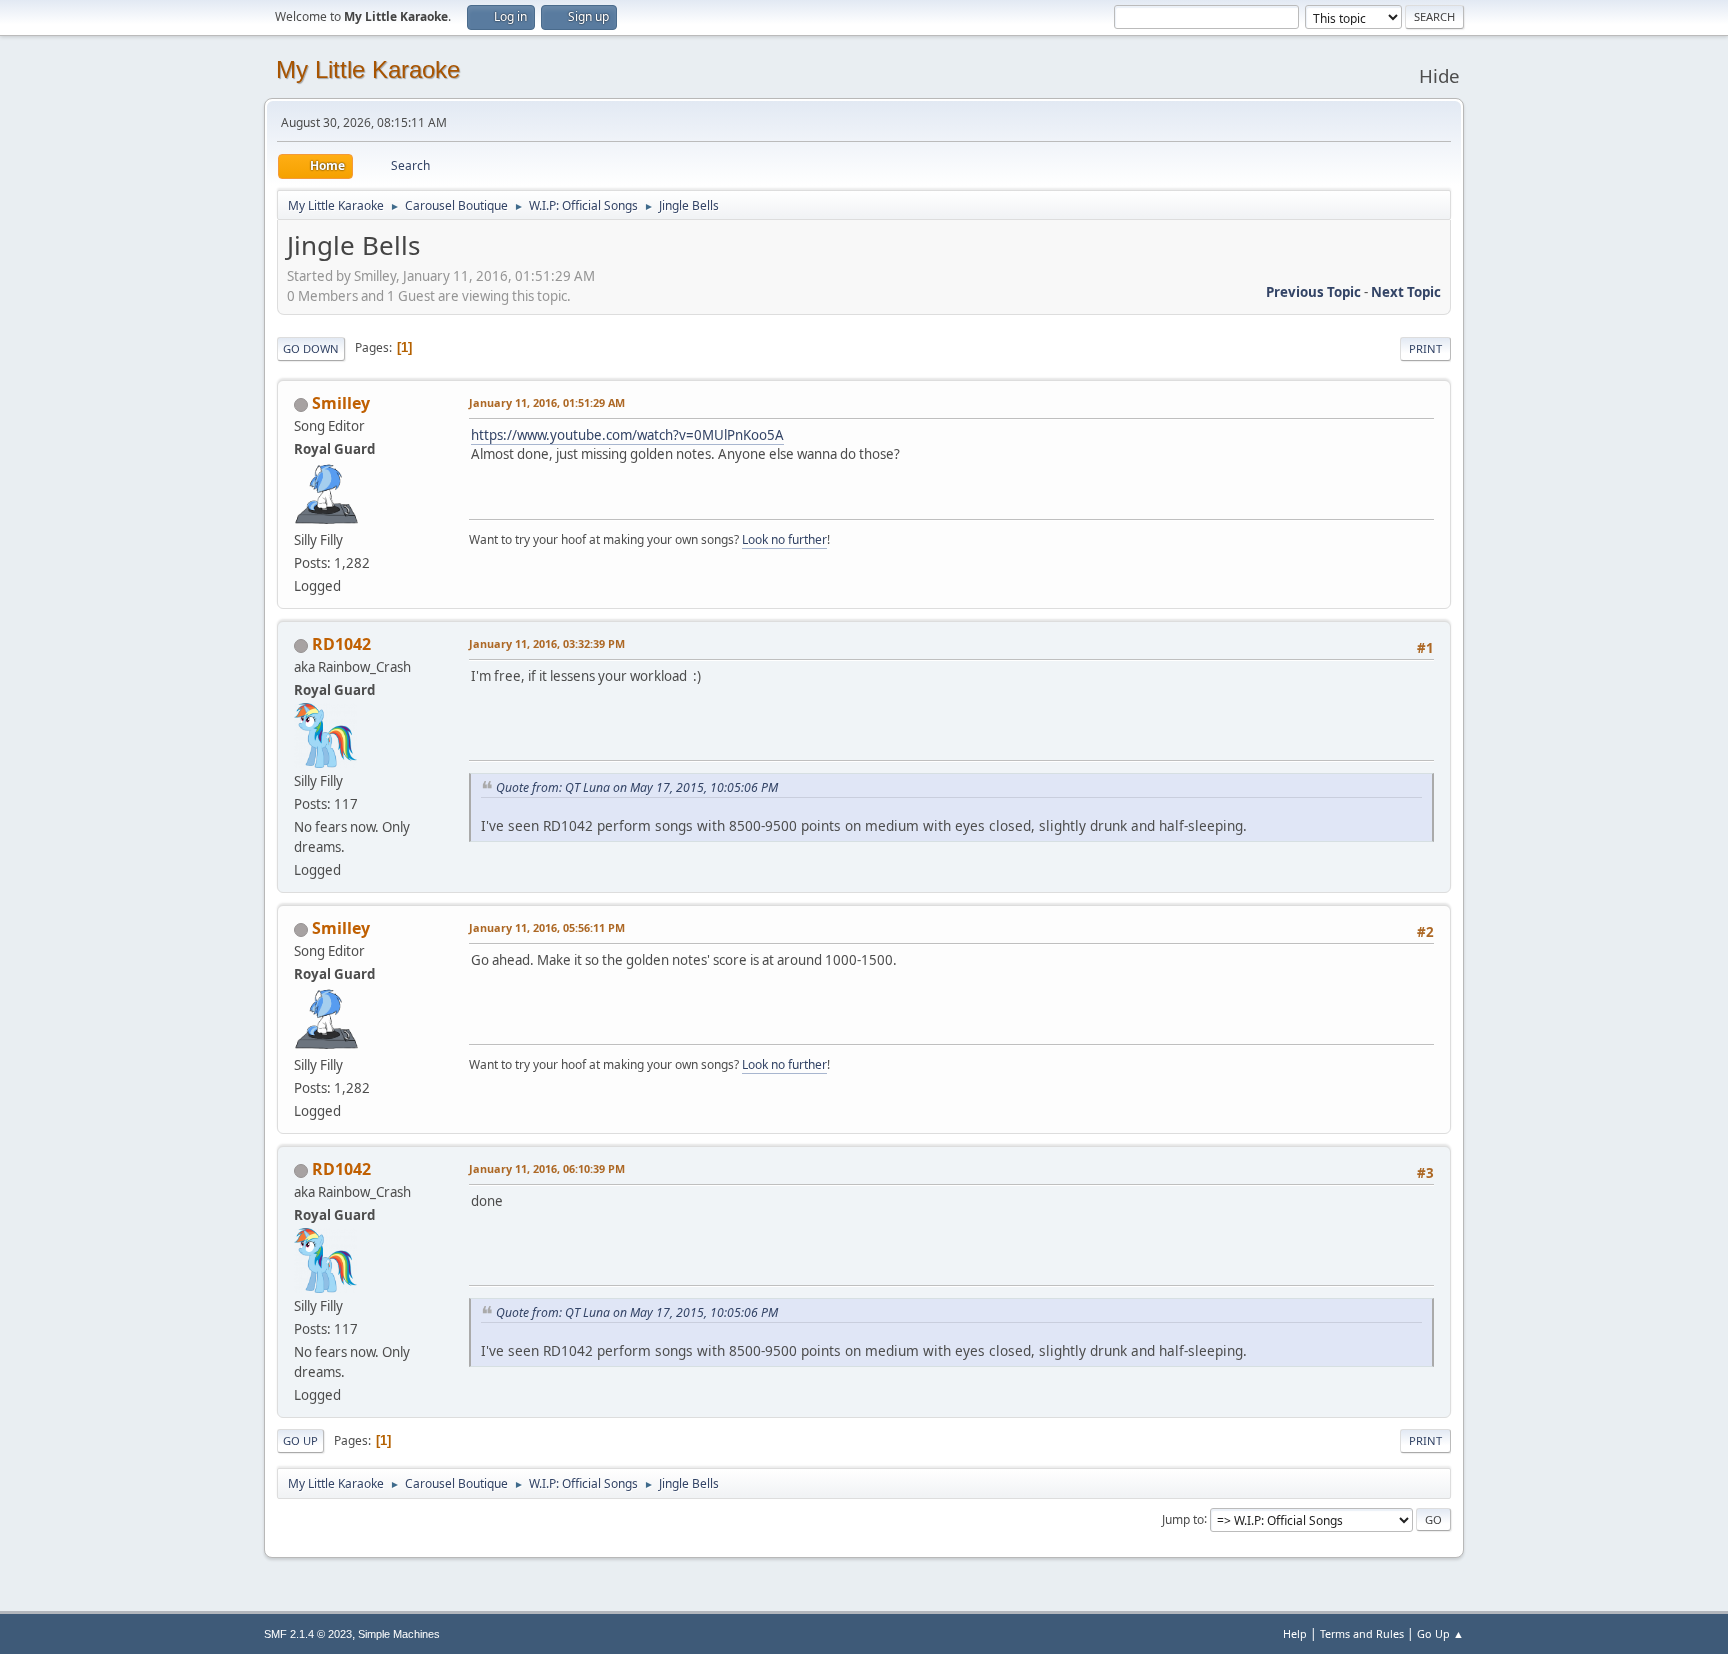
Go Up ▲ (1440, 1633)
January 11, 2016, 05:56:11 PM (547, 927)
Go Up (300, 1440)
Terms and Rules (1362, 1633)
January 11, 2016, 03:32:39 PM (547, 643)
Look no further (784, 539)
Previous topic (1313, 292)
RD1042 (341, 644)
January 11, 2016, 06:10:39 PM (547, 1168)
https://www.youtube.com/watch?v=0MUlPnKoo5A (627, 435)
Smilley (341, 403)
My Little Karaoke (368, 69)
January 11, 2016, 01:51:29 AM (547, 402)
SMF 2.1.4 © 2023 (308, 1634)
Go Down (311, 348)
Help (1295, 1633)
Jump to (1183, 1518)
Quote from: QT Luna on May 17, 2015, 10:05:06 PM (637, 787)
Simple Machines (399, 1634)
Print (1425, 348)
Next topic (1406, 292)
